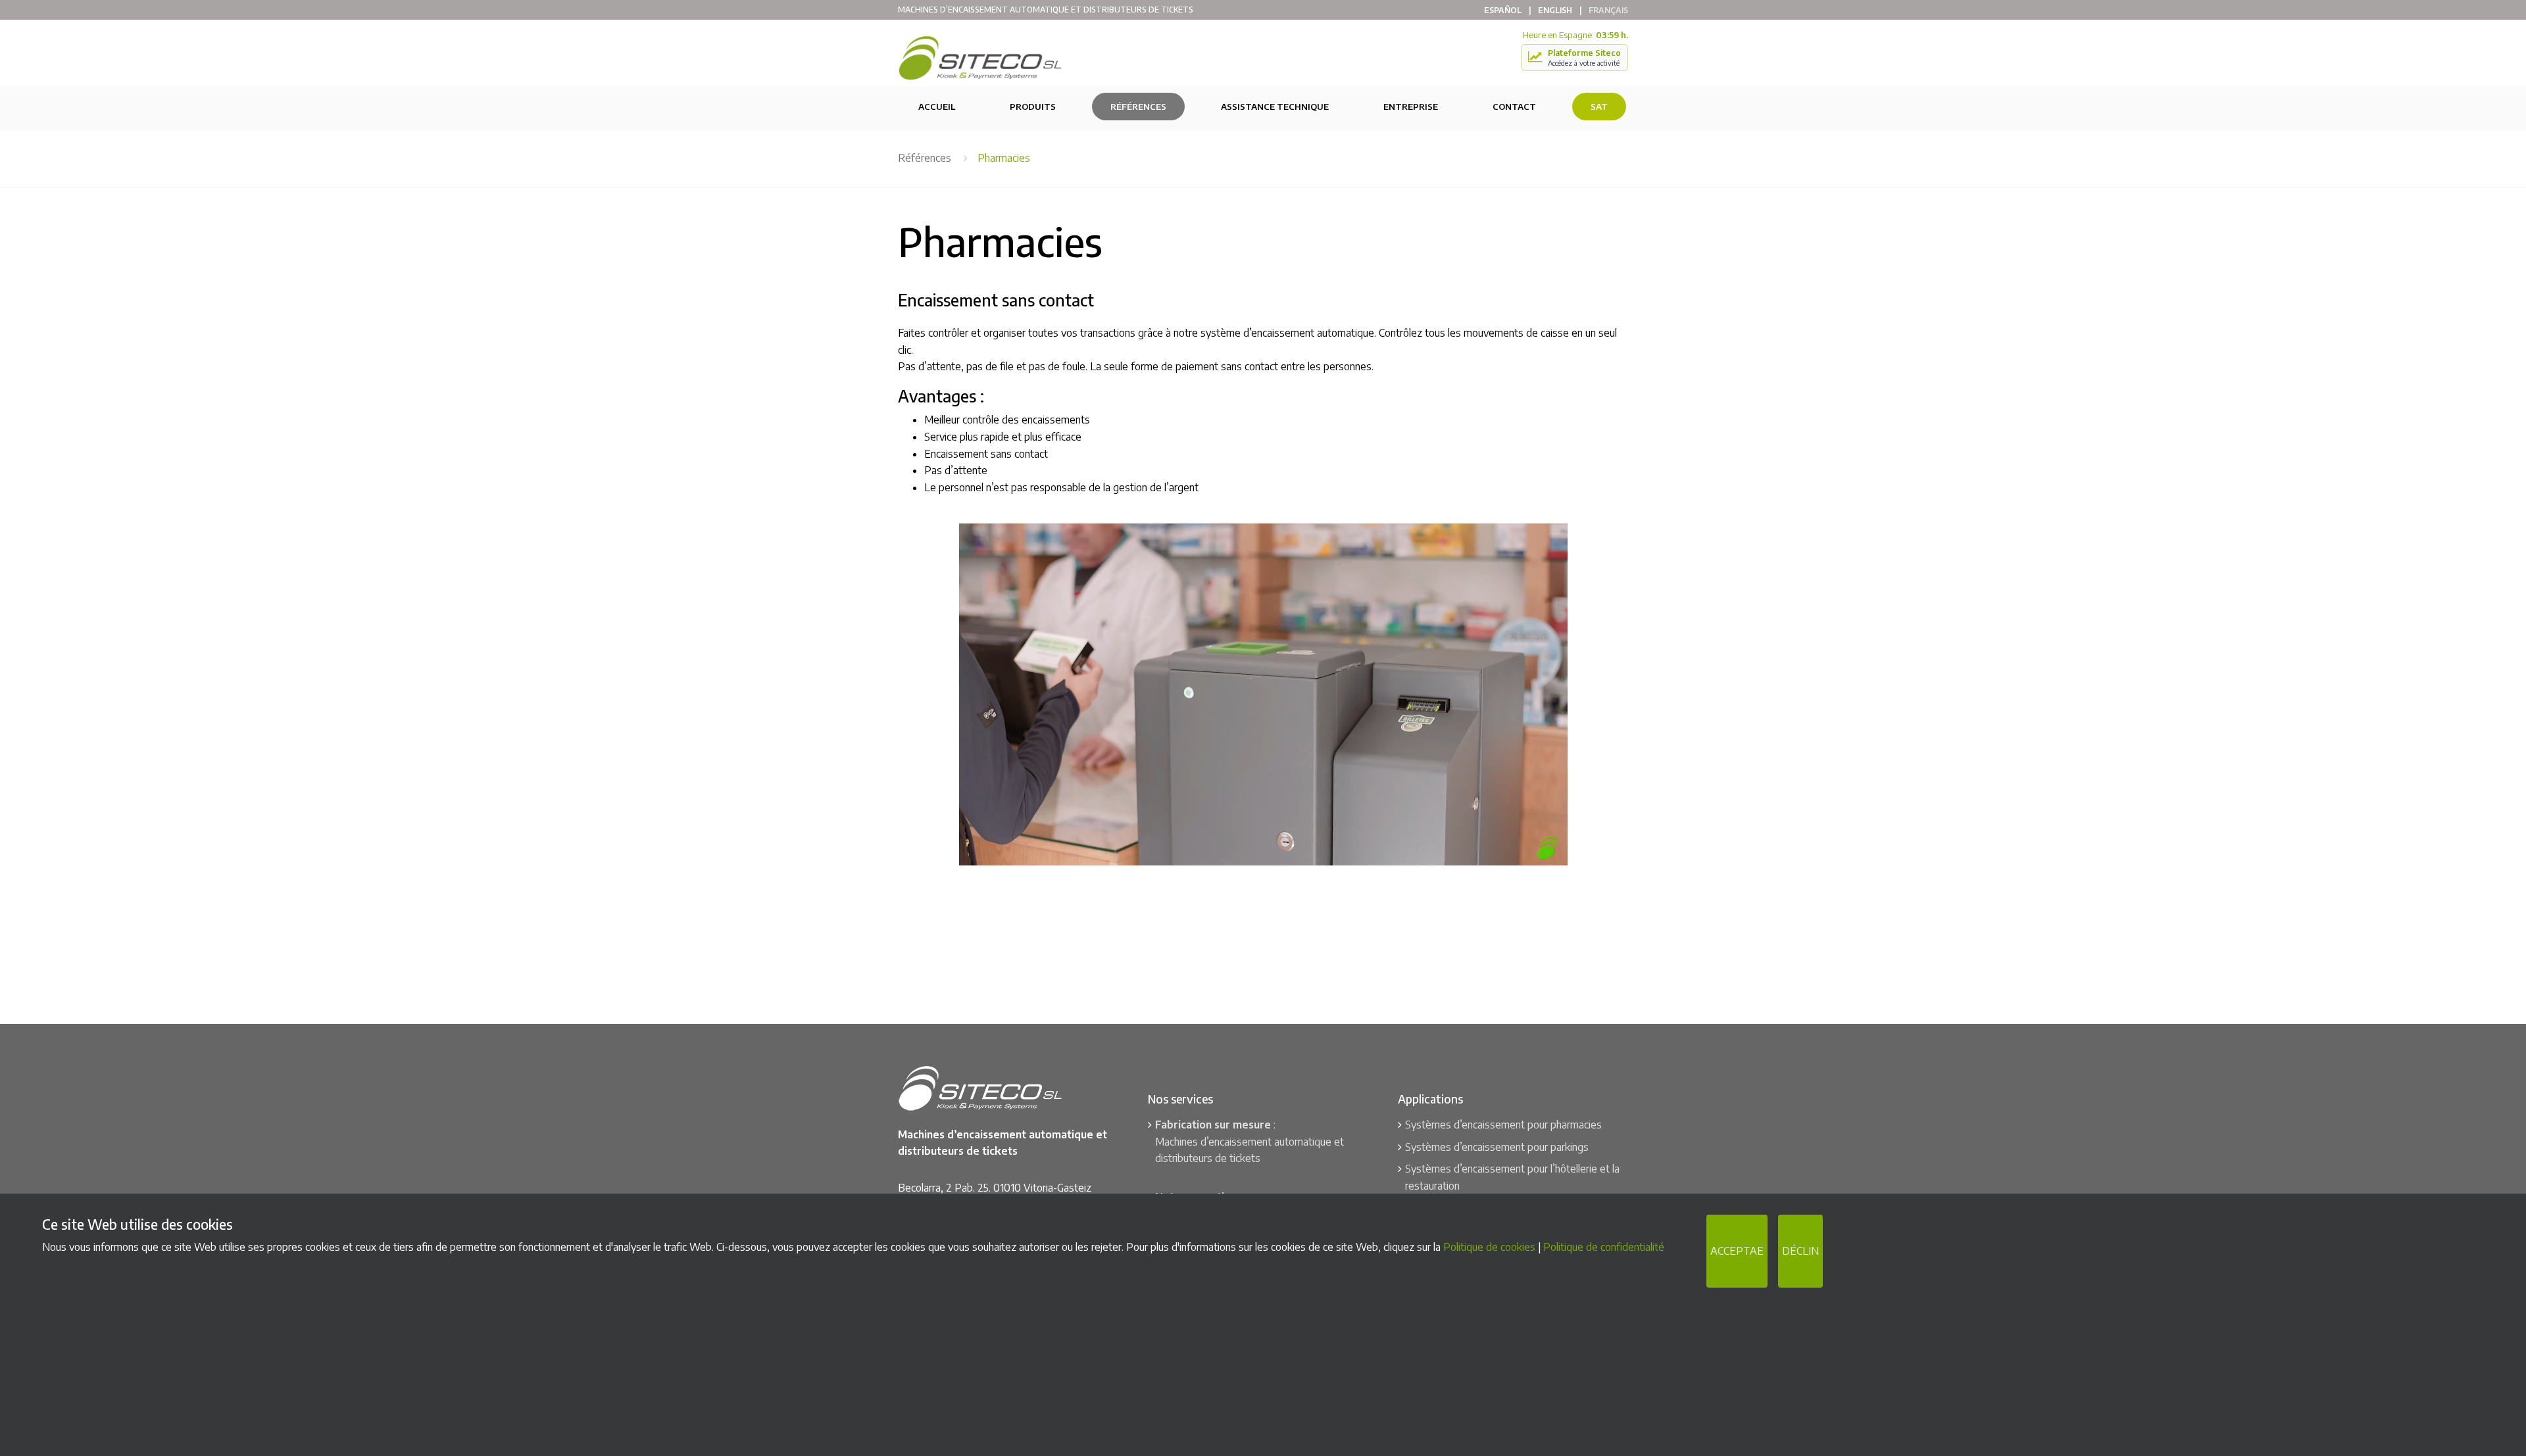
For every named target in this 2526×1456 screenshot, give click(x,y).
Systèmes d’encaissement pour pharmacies (1503, 1125)
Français (1608, 10)
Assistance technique (1275, 107)
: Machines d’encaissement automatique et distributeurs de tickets (1250, 1141)
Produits (1033, 107)
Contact (1514, 107)
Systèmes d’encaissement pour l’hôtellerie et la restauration (1512, 1177)
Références (1138, 107)
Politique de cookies (1489, 1247)
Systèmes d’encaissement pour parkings (1497, 1147)
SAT (1599, 107)
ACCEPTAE (1737, 1251)
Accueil (937, 107)
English (1555, 10)
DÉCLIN (1800, 1251)
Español (1503, 10)
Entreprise (1411, 107)
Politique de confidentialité (1604, 1247)
